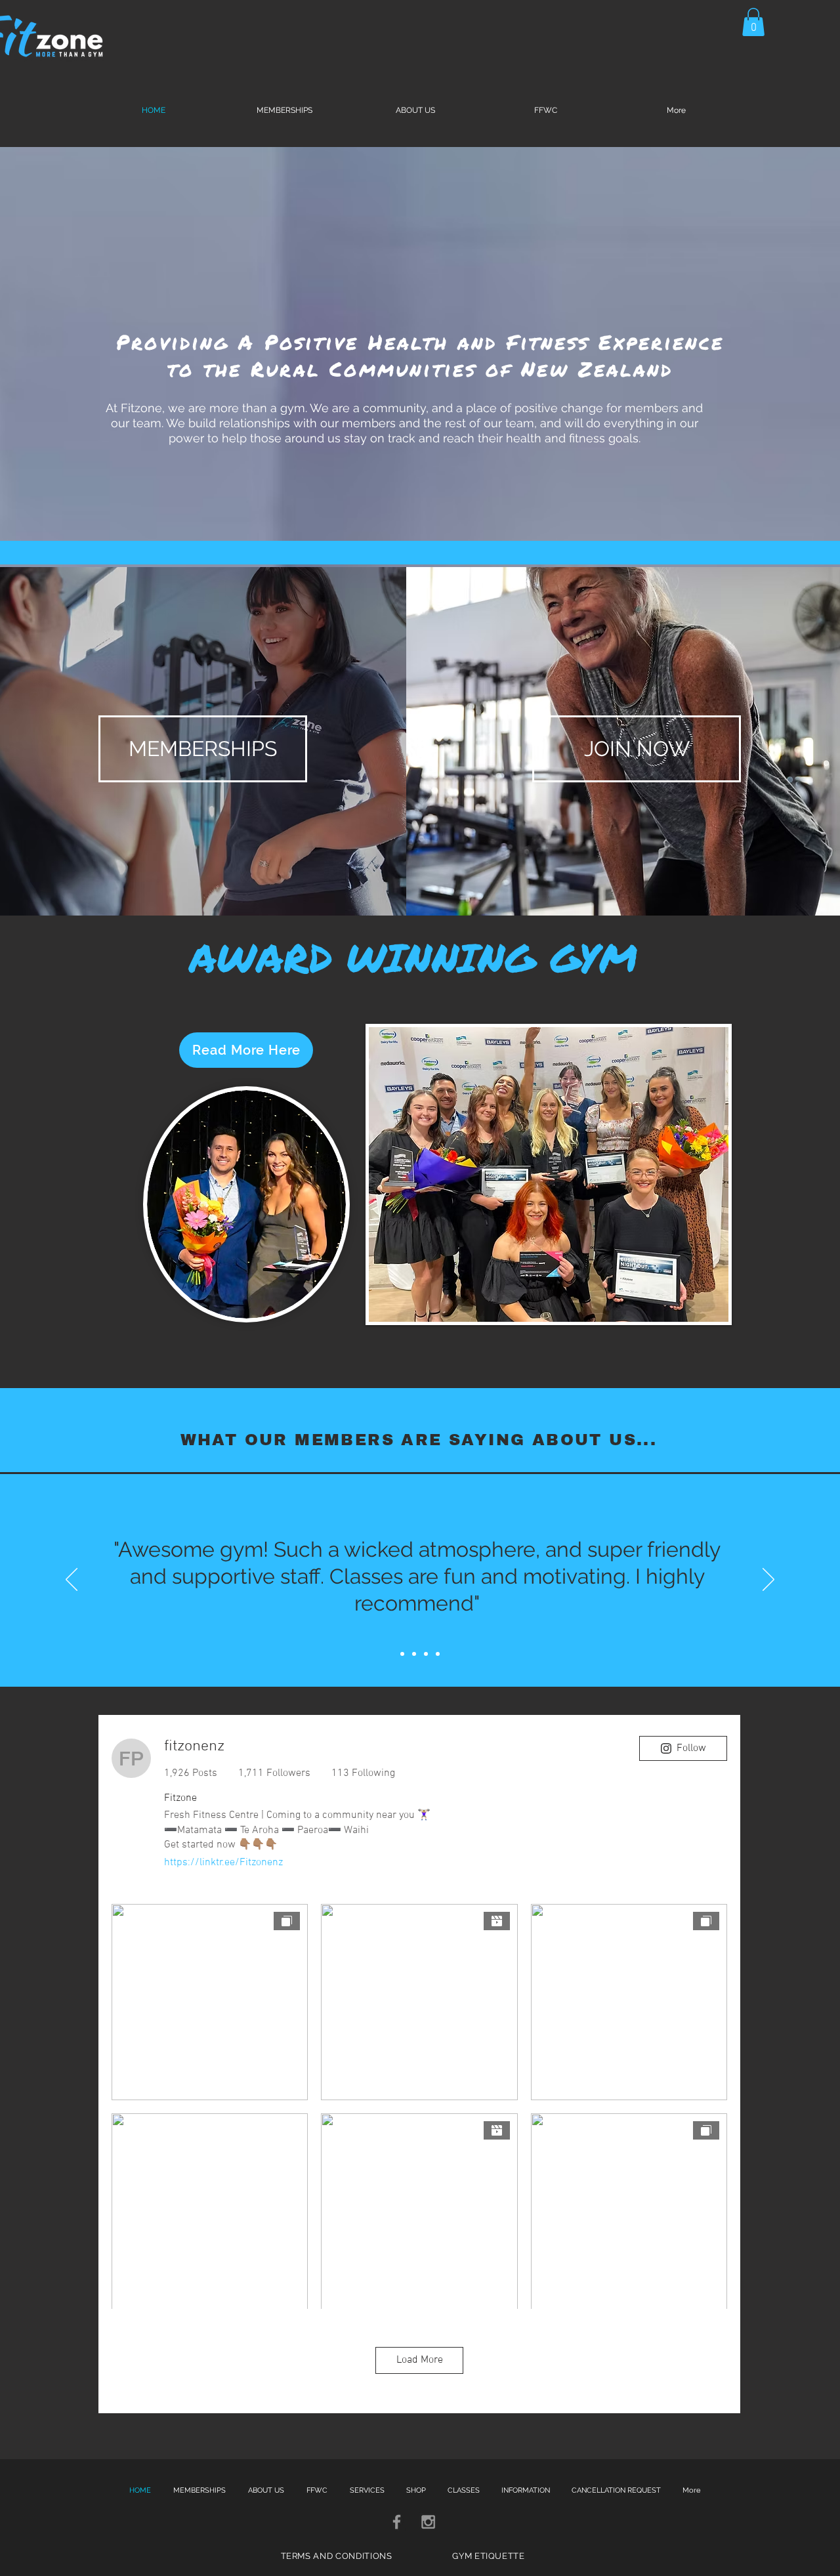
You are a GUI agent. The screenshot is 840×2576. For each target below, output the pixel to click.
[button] (753, 22)
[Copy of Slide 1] (414, 1654)
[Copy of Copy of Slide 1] (426, 1654)
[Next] (768, 1580)
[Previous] (72, 1580)
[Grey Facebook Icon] (397, 2522)
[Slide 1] (402, 1654)
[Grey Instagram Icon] (428, 2522)
